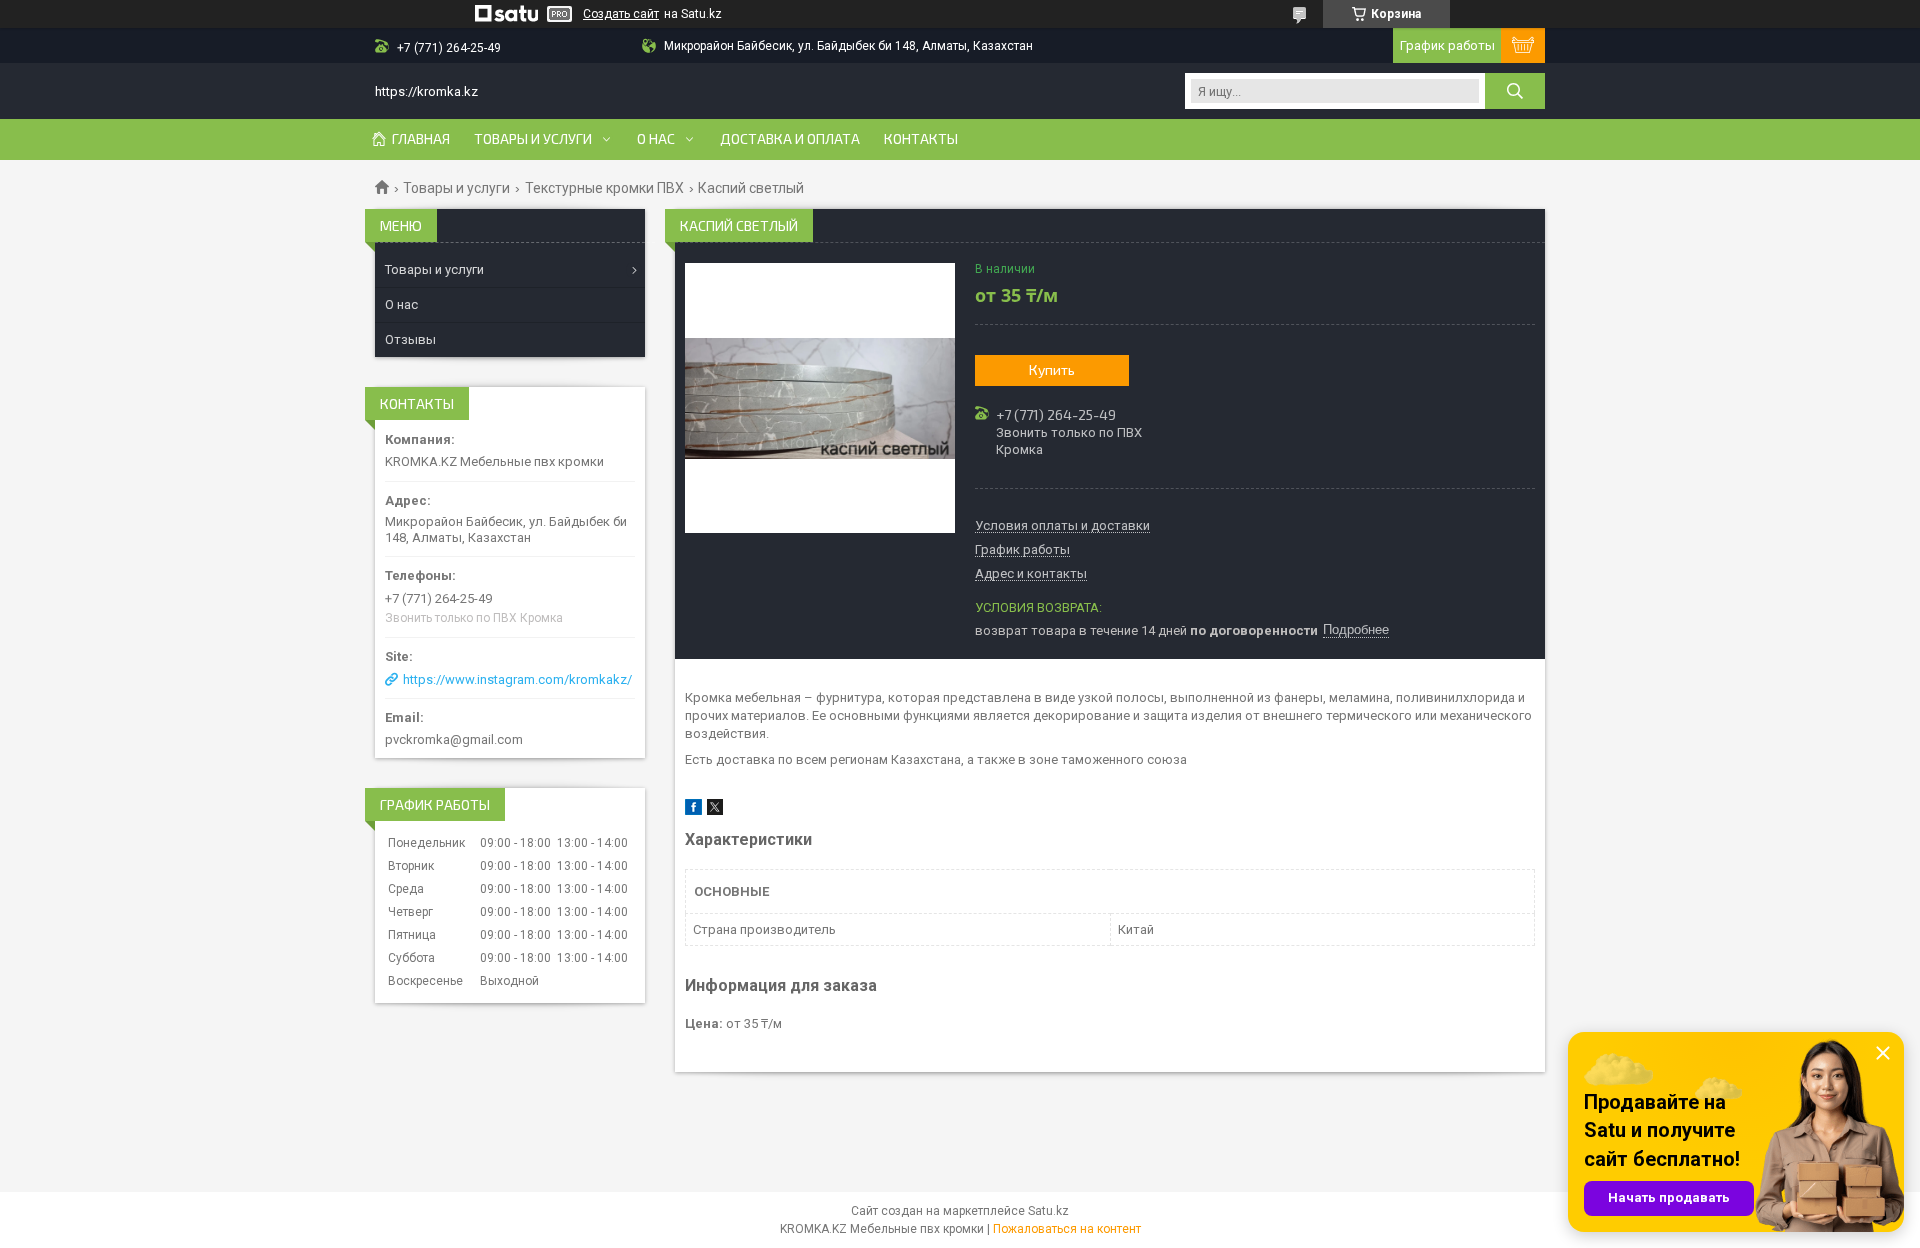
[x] (715, 810)
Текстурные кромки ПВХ (604, 188)
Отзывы (410, 339)
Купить (1052, 369)
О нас (656, 139)
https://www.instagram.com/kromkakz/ (517, 679)
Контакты (921, 139)
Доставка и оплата (790, 139)
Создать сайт (621, 14)
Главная (421, 139)
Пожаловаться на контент (1067, 1229)
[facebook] (693, 810)
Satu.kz (1048, 1211)
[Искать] (1515, 91)
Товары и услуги (533, 139)
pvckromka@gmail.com (454, 739)
